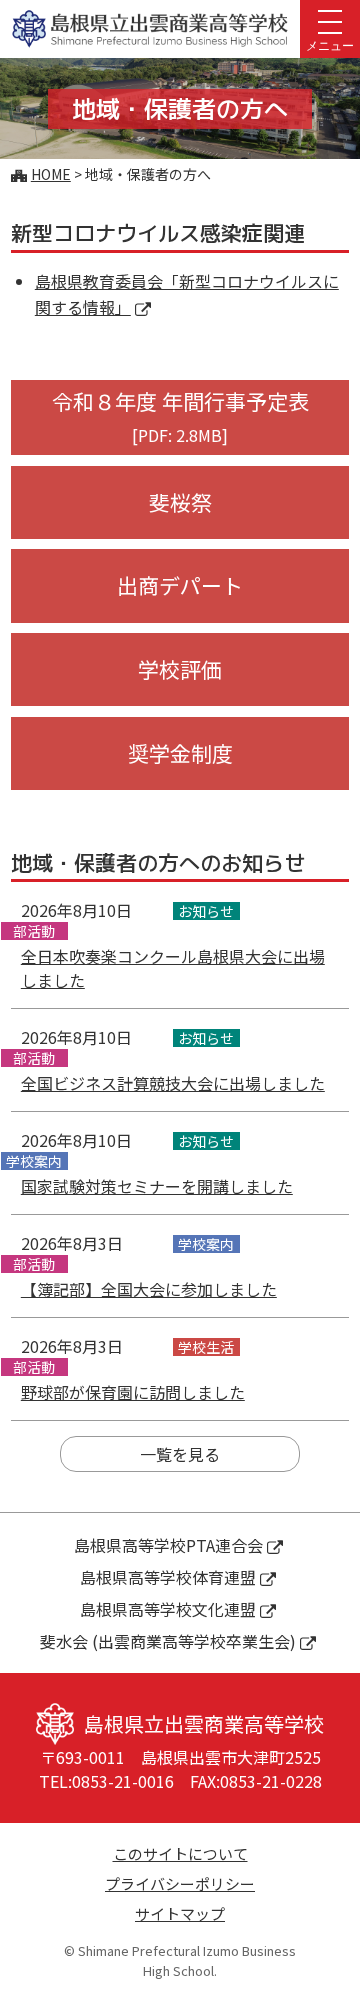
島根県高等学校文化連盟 (168, 1609)
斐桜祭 (180, 502)
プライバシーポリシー (180, 1883)
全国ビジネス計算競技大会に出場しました (173, 1083)
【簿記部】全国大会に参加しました (149, 1289)
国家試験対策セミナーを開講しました (157, 1186)
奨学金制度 (180, 753)
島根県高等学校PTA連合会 (168, 1545)
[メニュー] (330, 20)
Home (51, 174)
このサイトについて (180, 1853)
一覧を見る (180, 1454)
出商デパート (180, 585)
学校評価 (180, 669)
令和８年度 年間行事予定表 (180, 416)
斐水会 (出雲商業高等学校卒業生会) (168, 1641)
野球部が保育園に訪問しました (133, 1392)
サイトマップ (180, 1913)
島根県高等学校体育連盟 (168, 1577)
